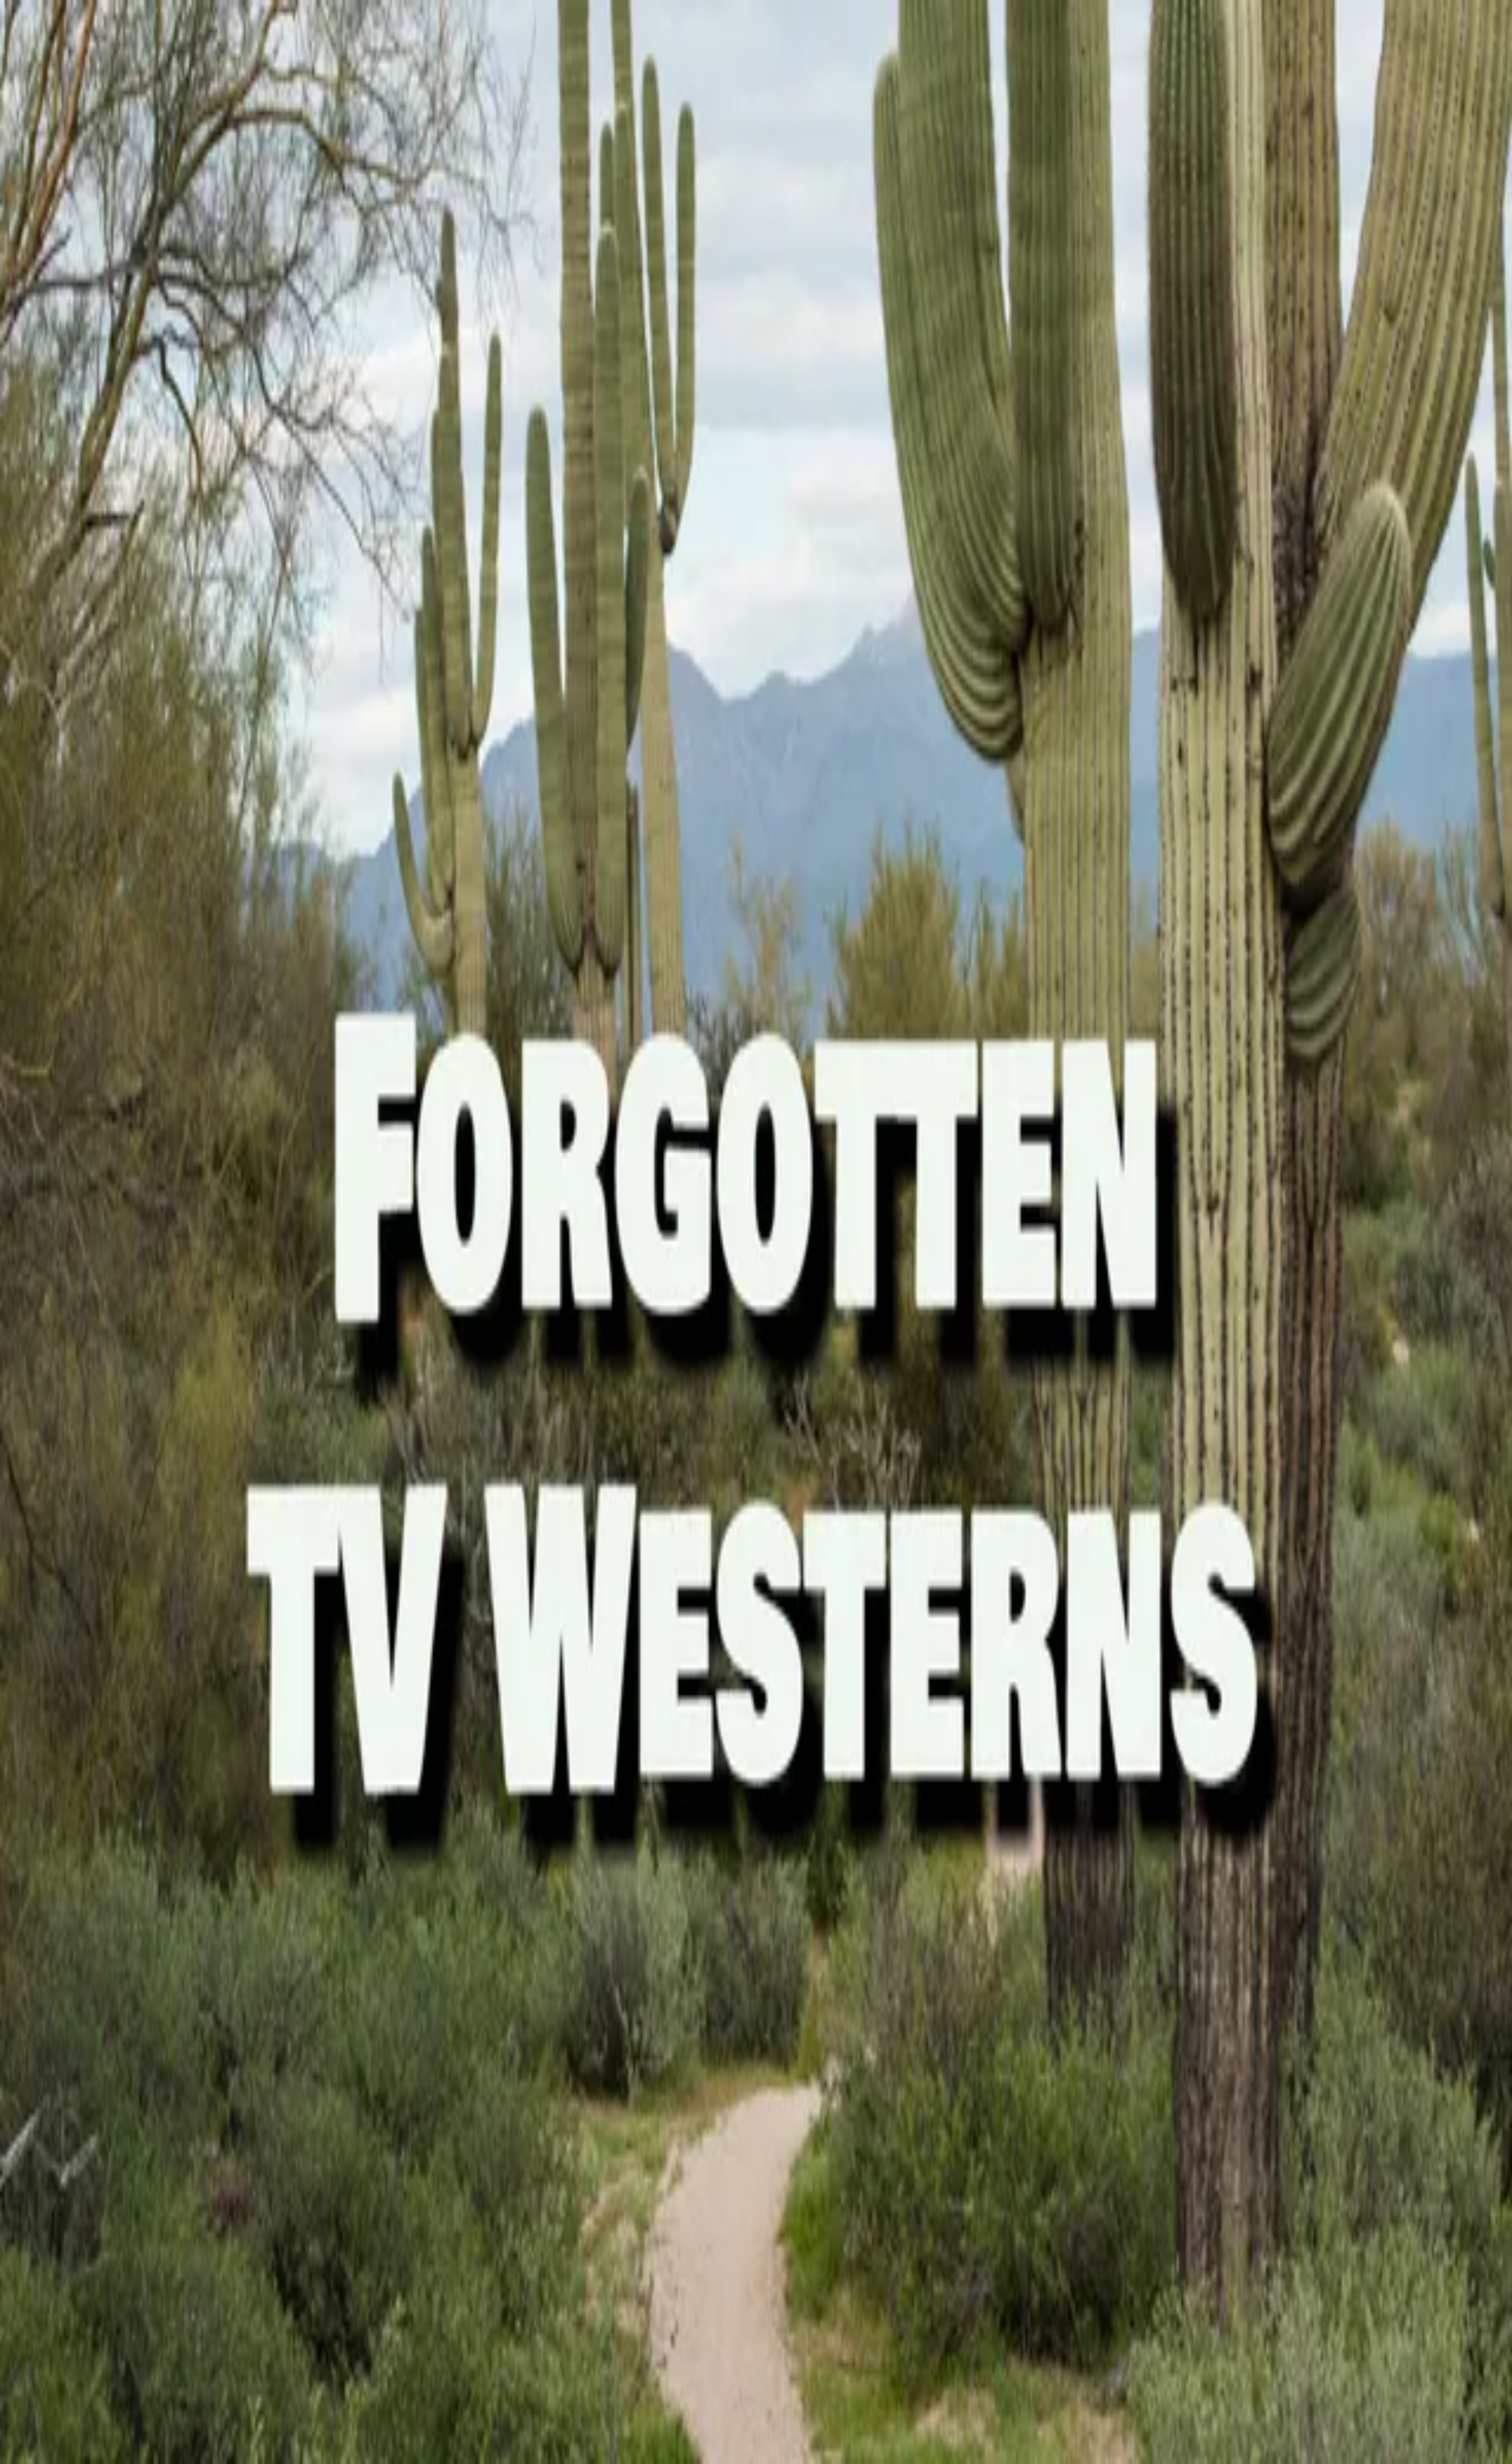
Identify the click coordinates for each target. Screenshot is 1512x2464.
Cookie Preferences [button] (65, 1807)
